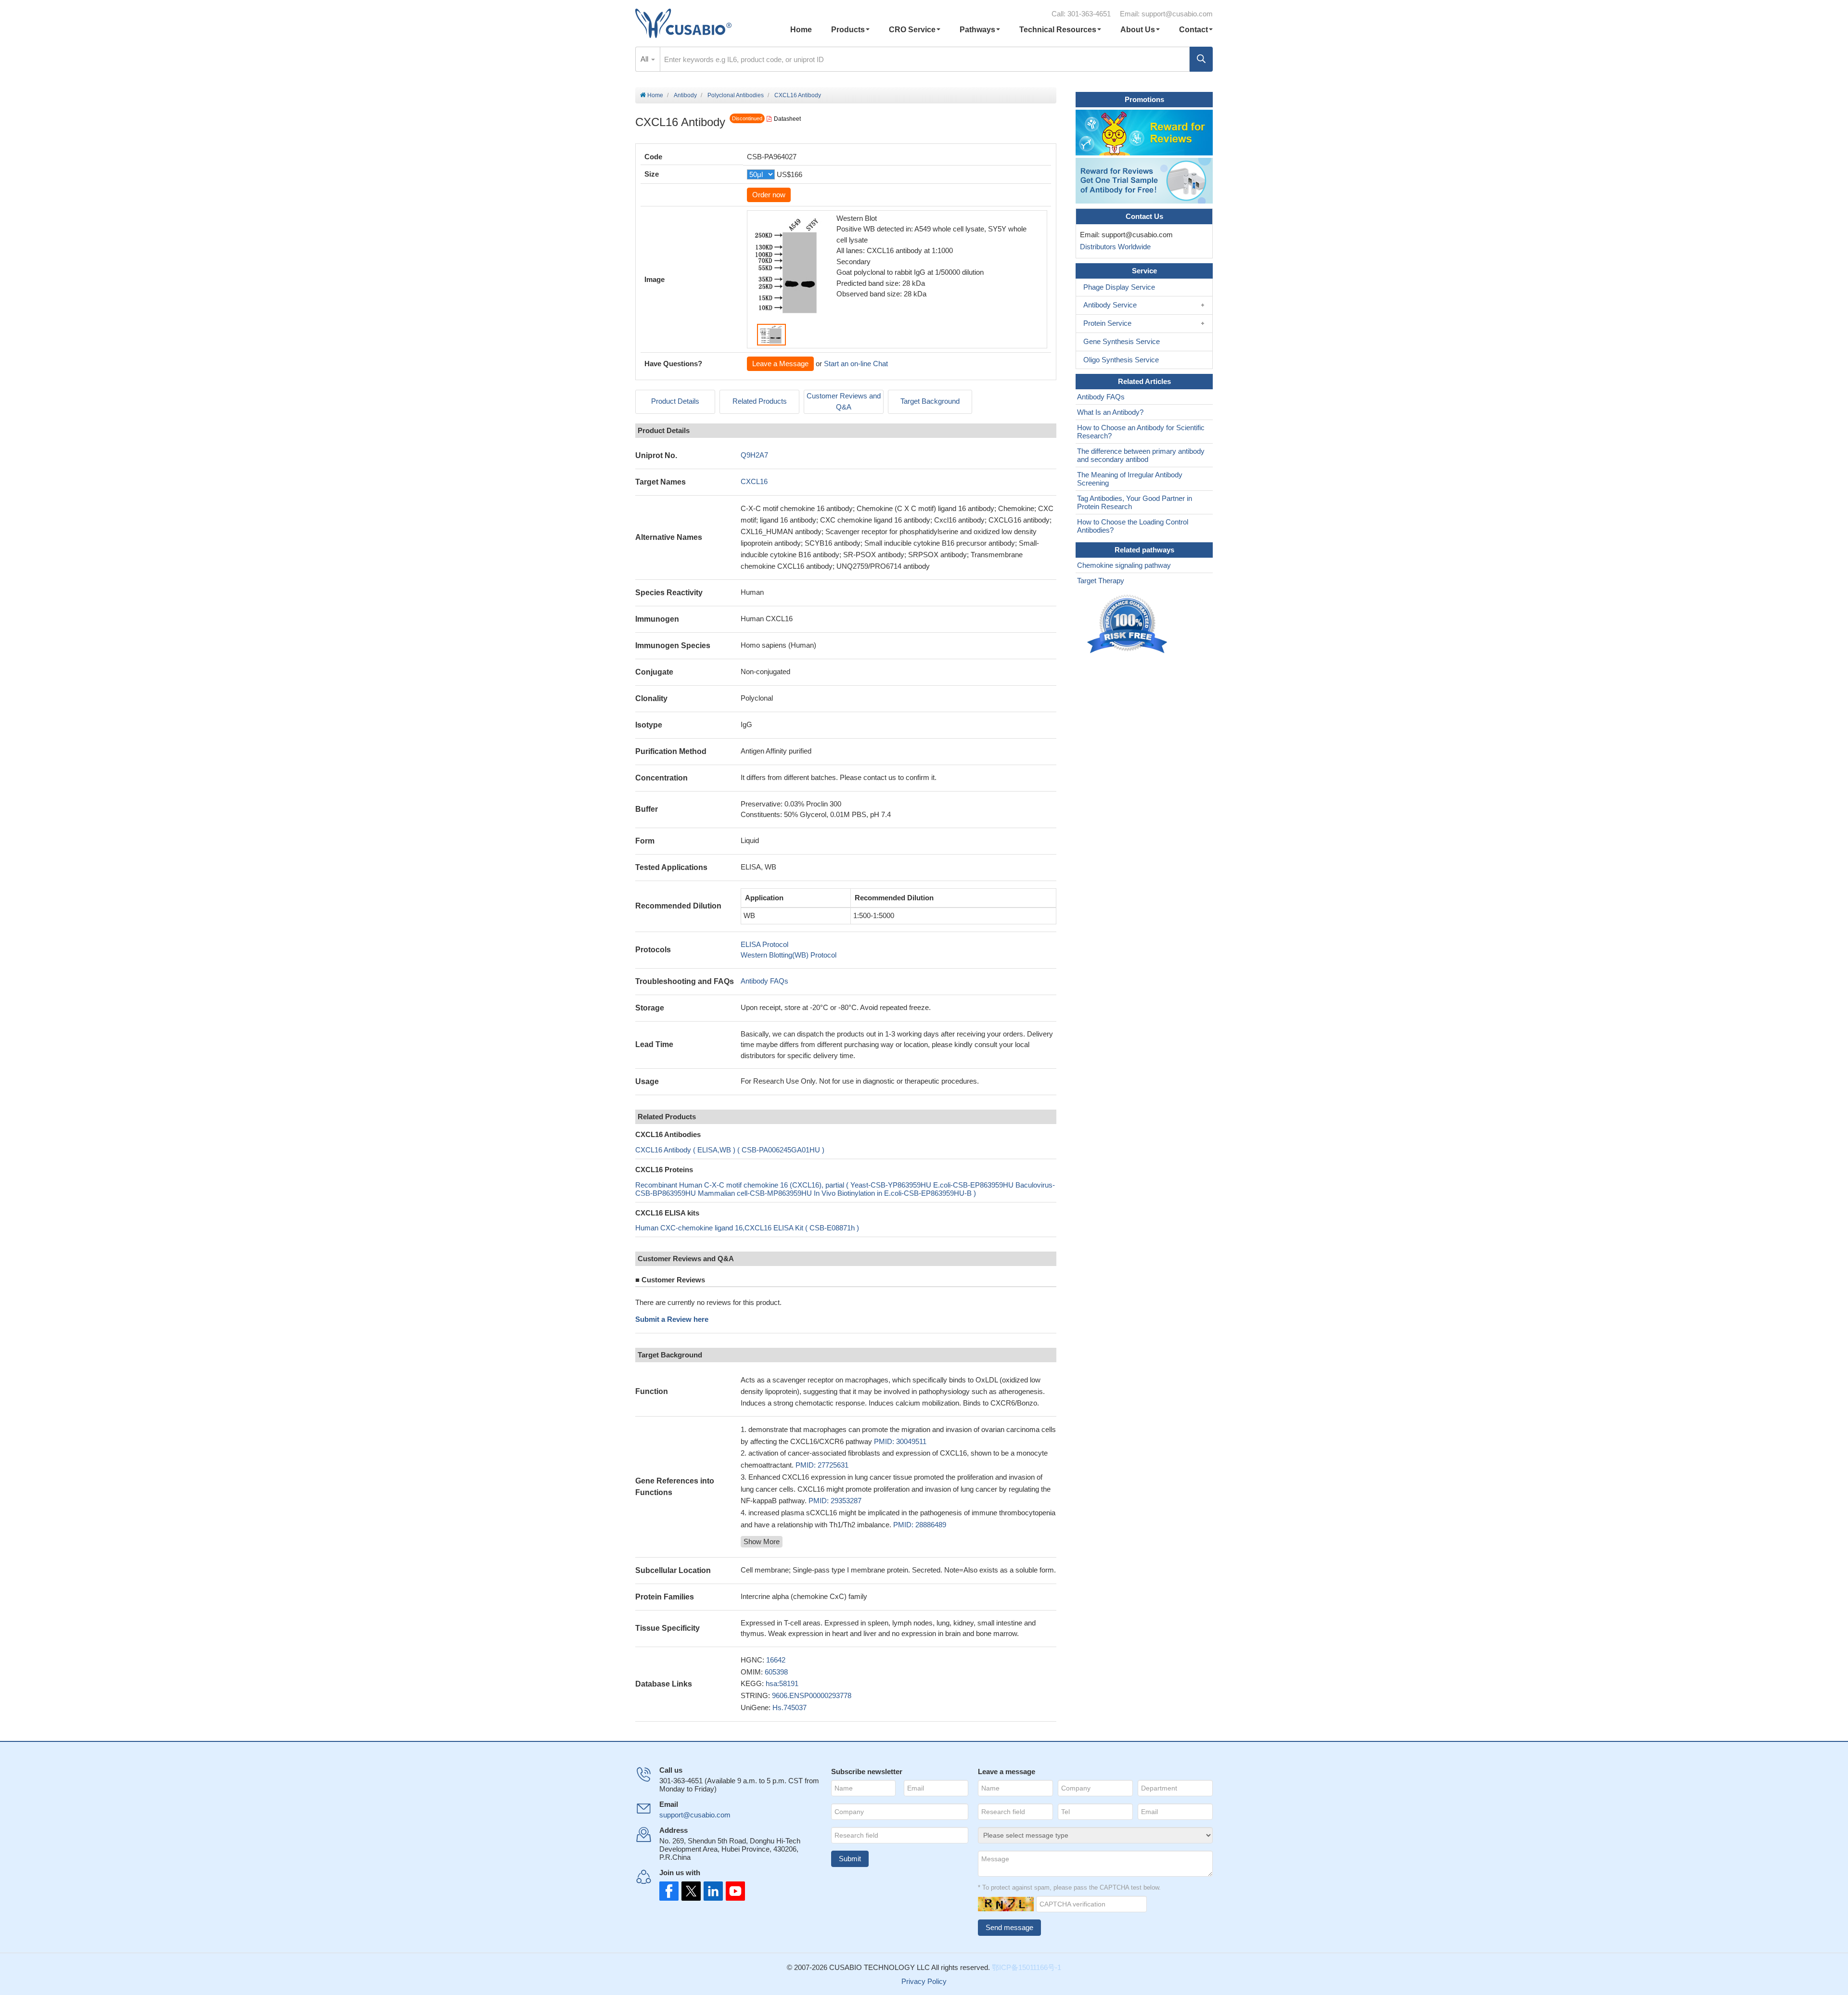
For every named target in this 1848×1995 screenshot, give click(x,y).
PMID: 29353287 (835, 1501)
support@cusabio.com (1177, 14)
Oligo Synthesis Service (1121, 360)
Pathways (977, 30)
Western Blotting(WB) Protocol (789, 955)
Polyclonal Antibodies (736, 95)
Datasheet (787, 119)
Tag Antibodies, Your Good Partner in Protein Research (1135, 502)
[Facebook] (669, 1891)
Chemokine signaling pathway (1124, 565)
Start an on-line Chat (856, 364)
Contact (1193, 30)
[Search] (1201, 59)
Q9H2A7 (754, 455)
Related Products (760, 401)
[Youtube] (732, 1891)
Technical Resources (1058, 30)
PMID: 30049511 (900, 1441)
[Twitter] (690, 1891)
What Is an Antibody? (1110, 412)
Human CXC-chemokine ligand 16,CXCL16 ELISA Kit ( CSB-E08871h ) (747, 1228)
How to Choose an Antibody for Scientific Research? (1141, 432)
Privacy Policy (924, 1981)
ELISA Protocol (764, 944)
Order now (769, 195)
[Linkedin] (711, 1891)
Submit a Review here (672, 1319)
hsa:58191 (782, 1683)
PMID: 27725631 (822, 1465)
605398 (776, 1672)
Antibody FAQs (764, 981)
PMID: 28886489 (920, 1525)
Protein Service (1107, 323)
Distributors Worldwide (1113, 247)
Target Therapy (1101, 581)
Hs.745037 (789, 1707)
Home (801, 30)
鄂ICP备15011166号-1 (1027, 1967)
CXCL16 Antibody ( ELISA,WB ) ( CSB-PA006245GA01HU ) (730, 1150)
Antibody (685, 95)
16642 (776, 1660)
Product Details (675, 401)
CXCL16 (754, 481)
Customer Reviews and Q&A (844, 401)
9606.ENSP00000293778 (812, 1695)
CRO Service (912, 30)
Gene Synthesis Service (1122, 341)
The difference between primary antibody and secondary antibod (1141, 455)
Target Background (930, 401)
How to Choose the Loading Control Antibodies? (1133, 526)
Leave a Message (780, 364)
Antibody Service (1110, 305)
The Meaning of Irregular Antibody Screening (1130, 479)
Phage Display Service (1119, 287)
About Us (1138, 30)
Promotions (1144, 99)
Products (848, 30)
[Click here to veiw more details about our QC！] (1129, 624)
